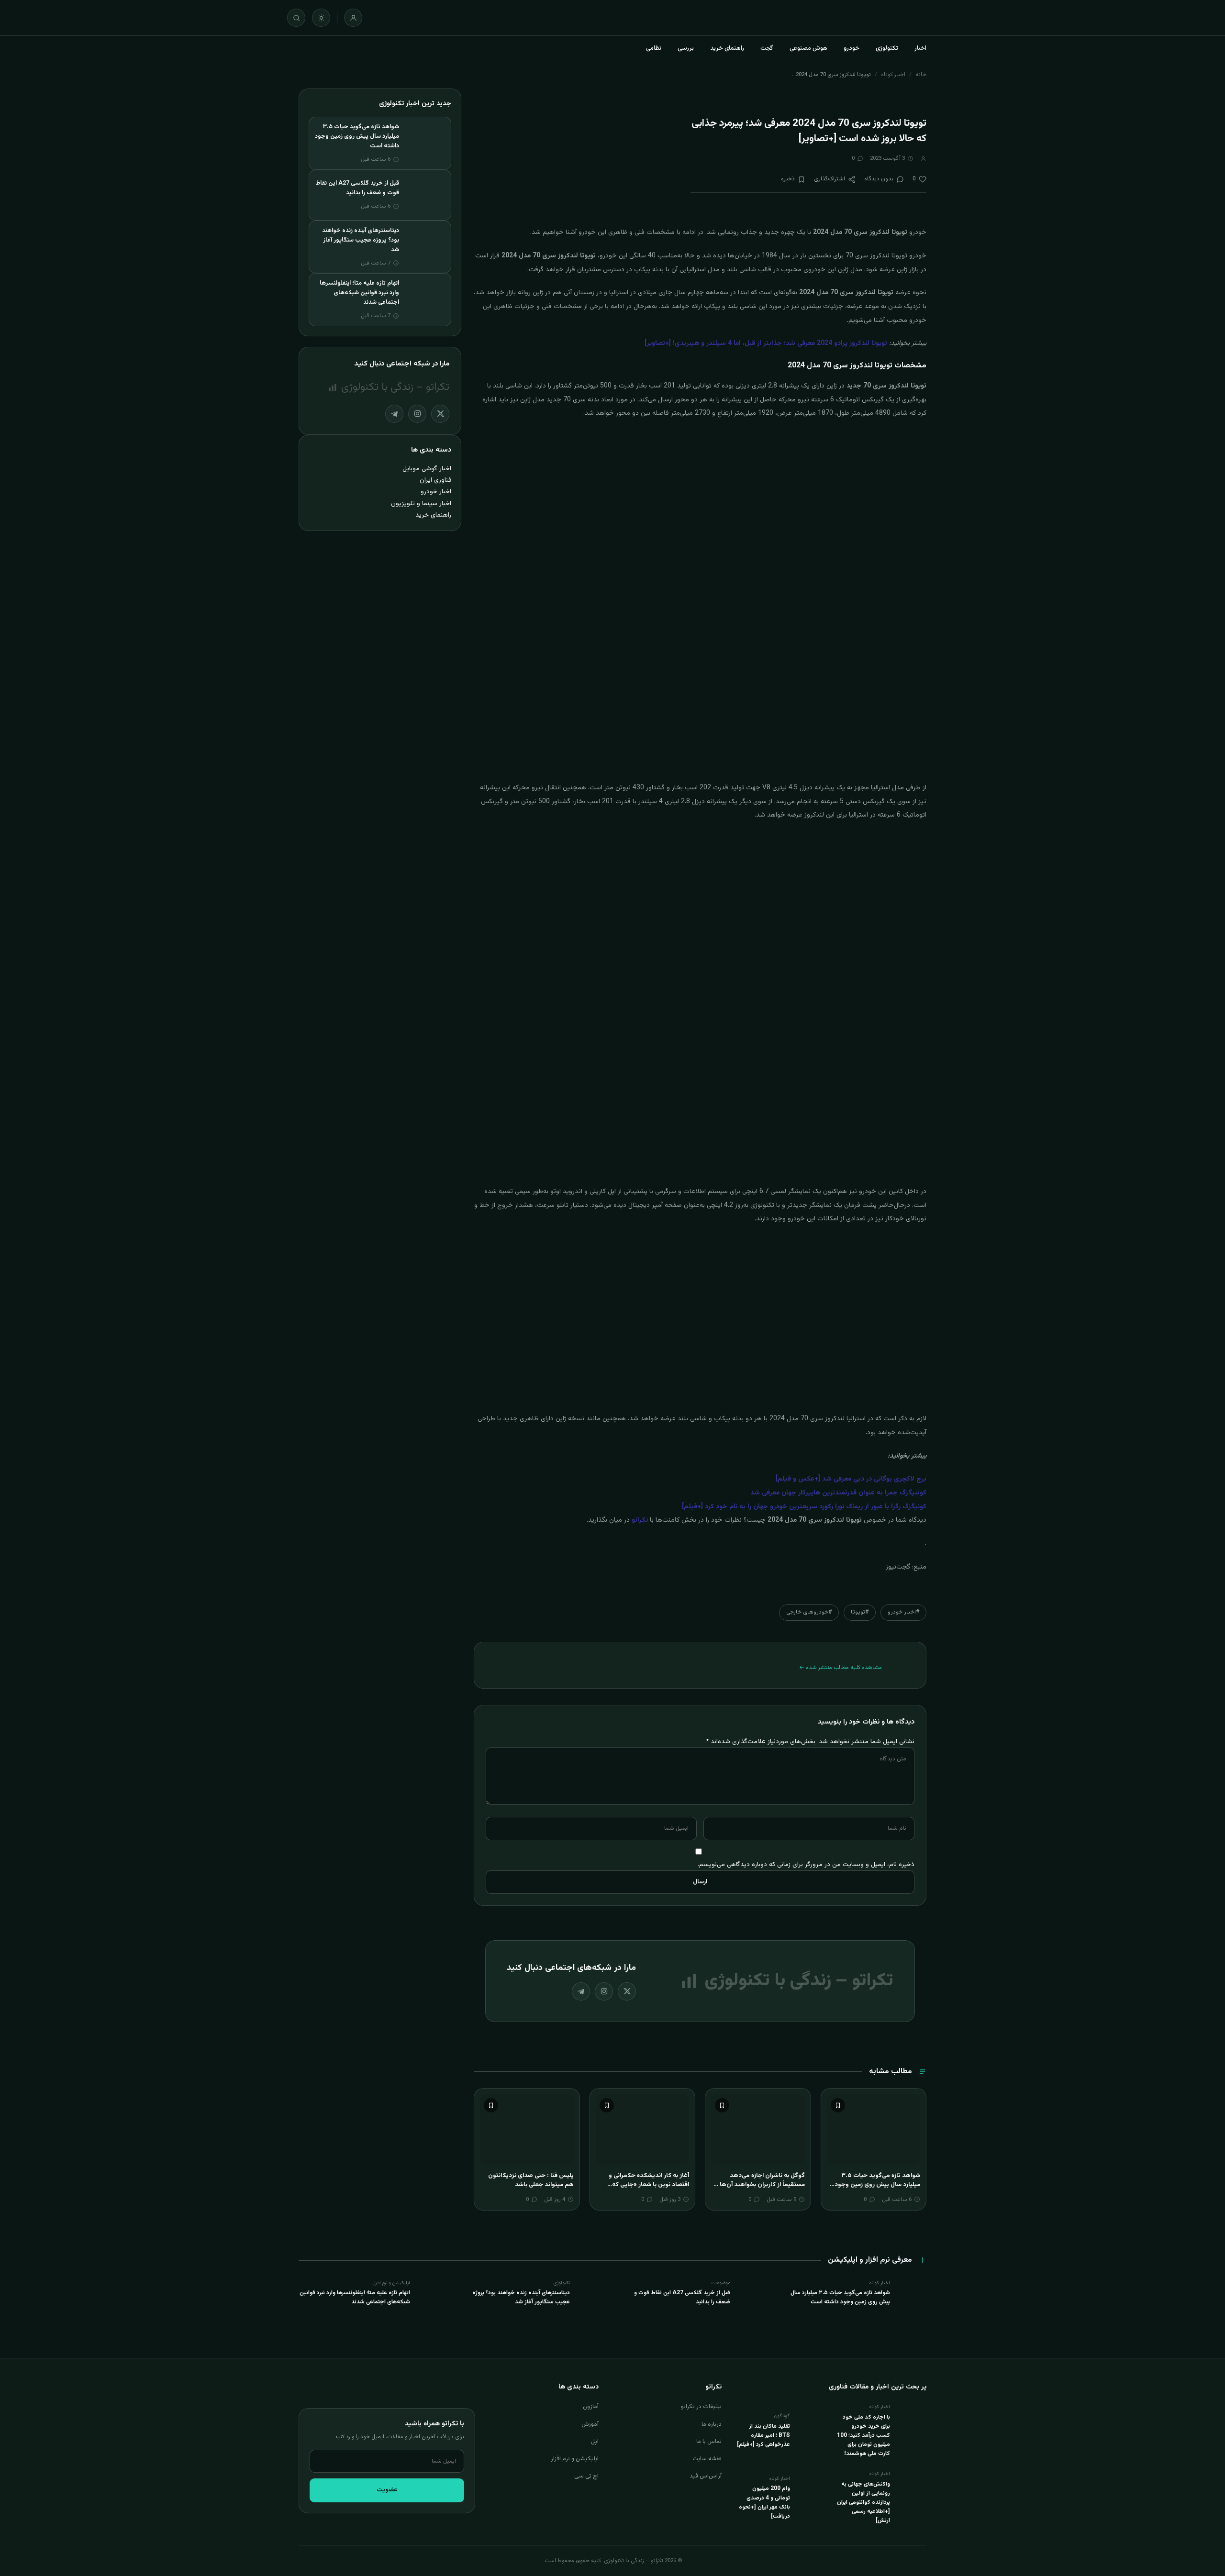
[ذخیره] (838, 2105)
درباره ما (712, 2424)
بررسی (686, 48)
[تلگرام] (581, 1991)
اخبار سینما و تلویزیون (421, 503)
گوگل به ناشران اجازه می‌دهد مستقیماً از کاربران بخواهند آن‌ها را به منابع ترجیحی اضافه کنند (760, 2185)
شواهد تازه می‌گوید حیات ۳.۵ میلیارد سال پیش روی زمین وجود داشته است (877, 2185)
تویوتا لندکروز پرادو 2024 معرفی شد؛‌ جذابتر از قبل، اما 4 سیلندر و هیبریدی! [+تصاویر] (766, 343)
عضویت (387, 2490)
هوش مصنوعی (808, 48)
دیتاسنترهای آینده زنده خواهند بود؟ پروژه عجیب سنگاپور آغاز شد (361, 240)
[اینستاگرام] (604, 1991)
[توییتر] (627, 1991)
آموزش (590, 2424)
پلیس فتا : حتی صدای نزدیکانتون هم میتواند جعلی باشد (531, 2180)
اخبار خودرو (436, 492)
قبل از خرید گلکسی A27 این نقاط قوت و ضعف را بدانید (357, 188)
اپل (595, 2442)
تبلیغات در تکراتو (701, 2407)
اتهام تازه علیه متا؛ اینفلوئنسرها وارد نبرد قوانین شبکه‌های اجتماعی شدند (359, 293)
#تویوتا (860, 1612)
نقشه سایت (707, 2459)
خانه (921, 75)
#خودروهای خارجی (809, 1612)
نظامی (654, 48)
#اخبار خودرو (903, 1612)
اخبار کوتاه (893, 75)
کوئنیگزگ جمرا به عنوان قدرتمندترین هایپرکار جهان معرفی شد (838, 1493)
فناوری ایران (435, 480)
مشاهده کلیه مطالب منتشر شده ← (841, 1668)
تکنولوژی (887, 48)
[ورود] (353, 18)
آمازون (591, 2407)
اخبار (920, 48)
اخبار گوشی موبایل (427, 469)
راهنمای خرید (727, 48)
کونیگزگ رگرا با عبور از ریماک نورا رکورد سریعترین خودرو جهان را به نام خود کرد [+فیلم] (804, 1507)
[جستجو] (296, 18)
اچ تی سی (586, 2476)
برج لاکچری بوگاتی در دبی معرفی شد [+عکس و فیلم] (851, 1479)
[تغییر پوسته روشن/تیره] (321, 18)
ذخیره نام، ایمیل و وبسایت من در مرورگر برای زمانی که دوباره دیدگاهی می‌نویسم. (806, 1864)
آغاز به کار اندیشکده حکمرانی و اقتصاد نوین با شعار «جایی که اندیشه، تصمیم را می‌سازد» (649, 2185)
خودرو (852, 48)
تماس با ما (709, 2442)
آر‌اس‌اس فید (706, 2476)
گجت (767, 48)
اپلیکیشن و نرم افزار (575, 2459)
